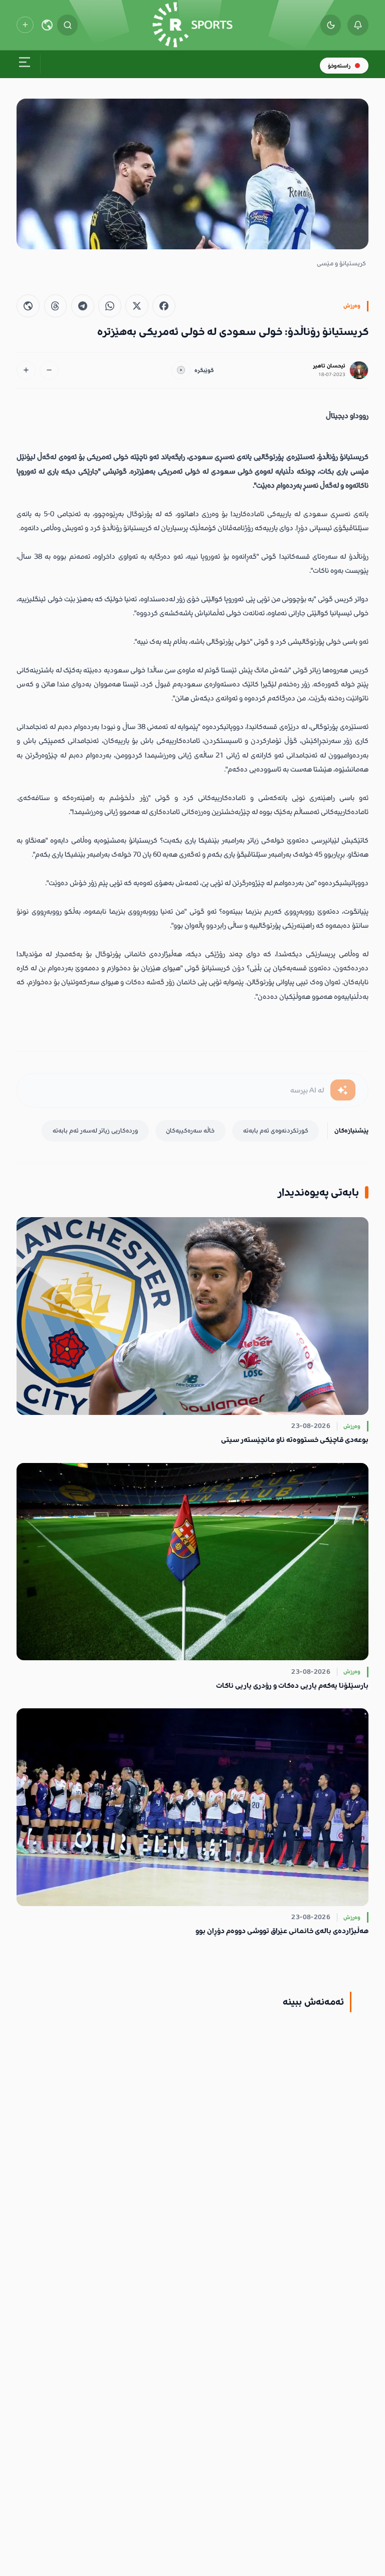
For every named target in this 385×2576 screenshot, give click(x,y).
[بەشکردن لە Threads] (56, 306)
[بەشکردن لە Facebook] (164, 306)
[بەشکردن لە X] (137, 306)
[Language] (47, 25)
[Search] (68, 25)
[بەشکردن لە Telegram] (83, 306)
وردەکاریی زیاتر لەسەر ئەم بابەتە (95, 1131)
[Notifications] (358, 25)
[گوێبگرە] (181, 371)
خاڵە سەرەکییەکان (190, 1131)
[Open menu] (24, 64)
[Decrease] (49, 371)
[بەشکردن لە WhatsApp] (110, 306)
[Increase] (26, 371)
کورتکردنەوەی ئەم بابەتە (276, 1131)
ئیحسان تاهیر (329, 366)
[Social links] (25, 25)
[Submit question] (343, 1090)
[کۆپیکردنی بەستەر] (28, 306)
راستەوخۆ (339, 66)
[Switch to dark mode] (331, 25)
